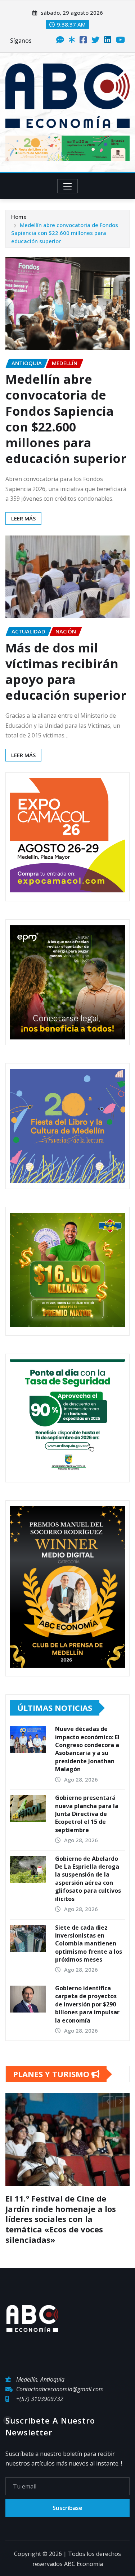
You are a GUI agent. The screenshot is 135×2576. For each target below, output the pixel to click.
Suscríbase (67, 2497)
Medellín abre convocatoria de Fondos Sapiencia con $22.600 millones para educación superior (65, 233)
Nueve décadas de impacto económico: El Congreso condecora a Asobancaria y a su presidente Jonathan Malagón (87, 1749)
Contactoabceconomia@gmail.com (60, 2379)
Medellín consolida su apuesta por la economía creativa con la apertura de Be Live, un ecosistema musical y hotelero (70, 2214)
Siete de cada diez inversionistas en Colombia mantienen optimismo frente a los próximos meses (89, 1944)
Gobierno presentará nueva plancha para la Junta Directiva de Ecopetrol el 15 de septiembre (87, 1814)
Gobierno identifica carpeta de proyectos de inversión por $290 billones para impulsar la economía (87, 2004)
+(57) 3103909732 (40, 2389)
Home (19, 217)
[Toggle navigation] (67, 186)
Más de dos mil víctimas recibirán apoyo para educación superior (66, 672)
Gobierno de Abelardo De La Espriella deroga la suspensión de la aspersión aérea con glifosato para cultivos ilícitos (88, 1879)
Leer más (23, 518)
